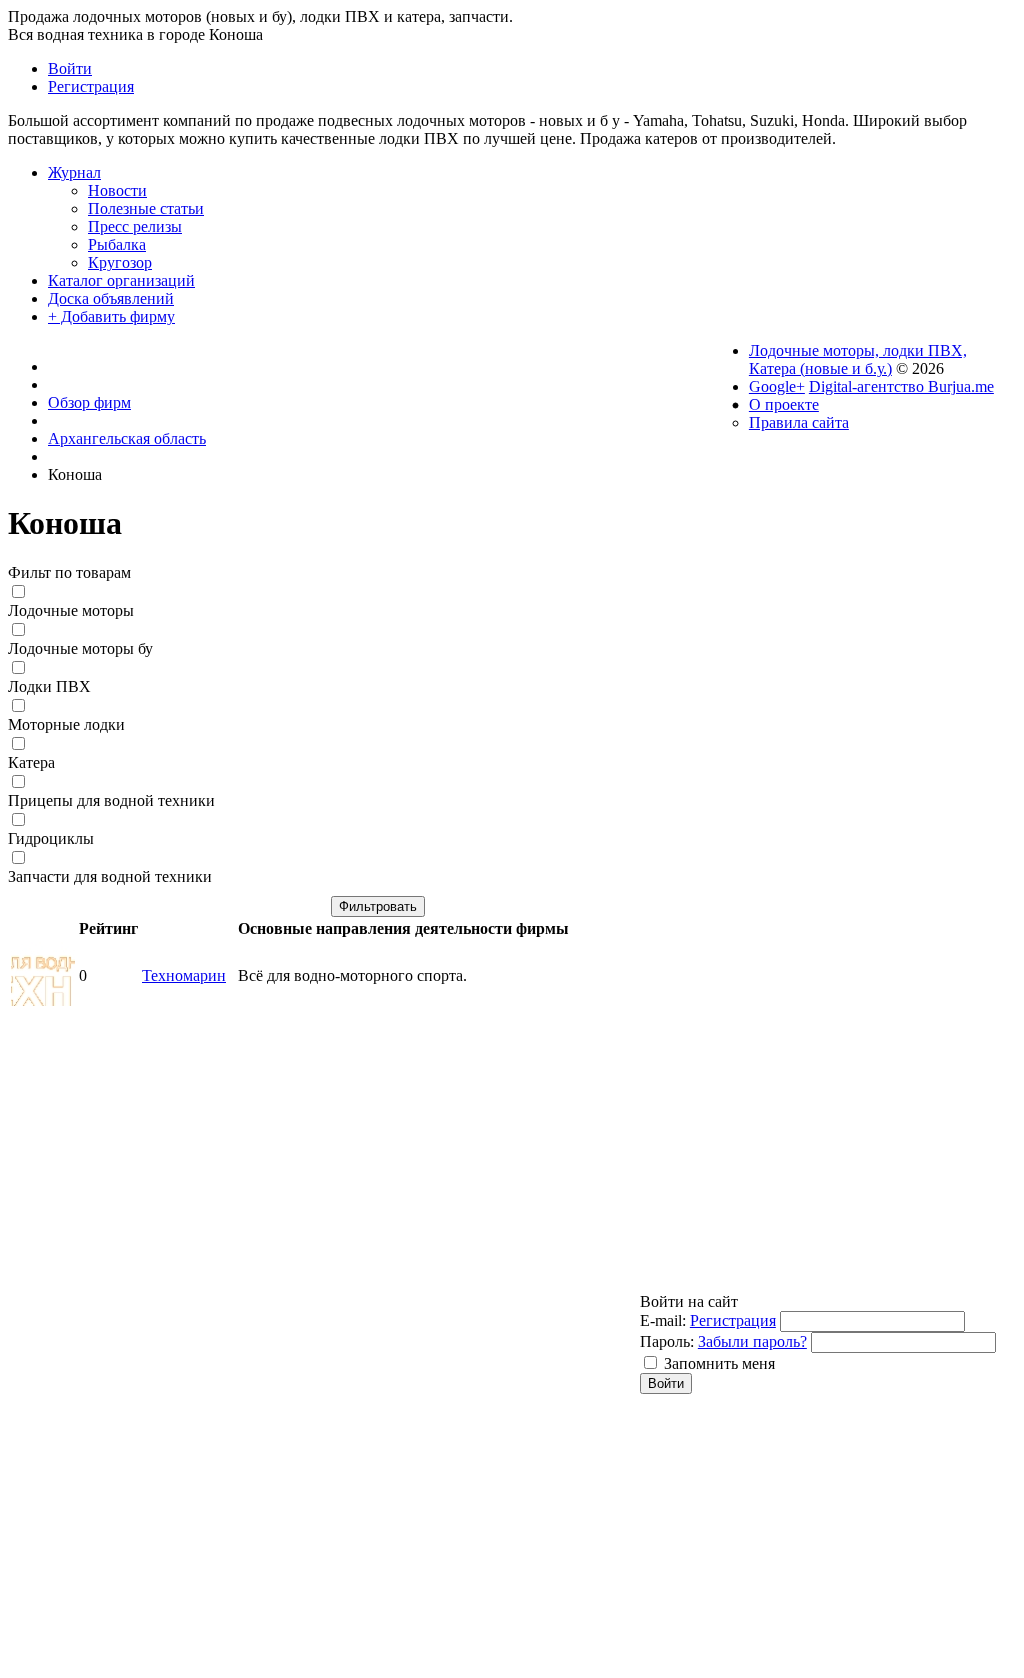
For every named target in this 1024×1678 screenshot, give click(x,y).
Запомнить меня (719, 1363)
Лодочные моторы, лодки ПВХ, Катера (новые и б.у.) (858, 359)
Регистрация (733, 1320)
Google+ (777, 386)
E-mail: (663, 1320)
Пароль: (667, 1341)
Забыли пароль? (752, 1341)
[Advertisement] (378, 1153)
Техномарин (184, 975)
